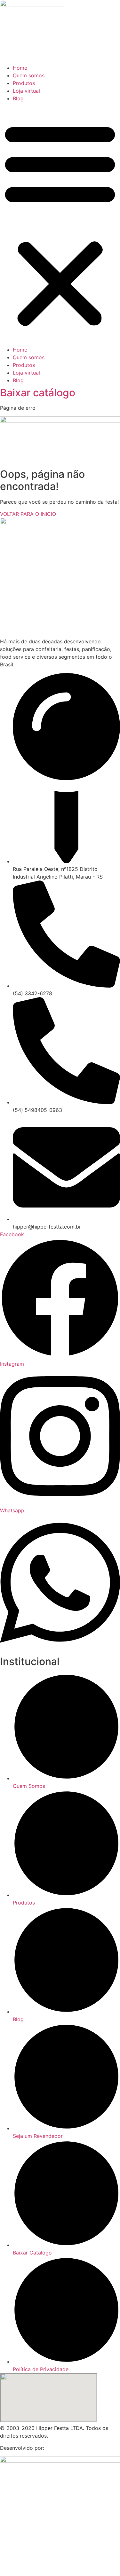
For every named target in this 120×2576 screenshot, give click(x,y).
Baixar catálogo (38, 393)
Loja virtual (26, 91)
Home (20, 68)
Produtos (24, 83)
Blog (18, 98)
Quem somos (29, 75)
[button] (60, 224)
